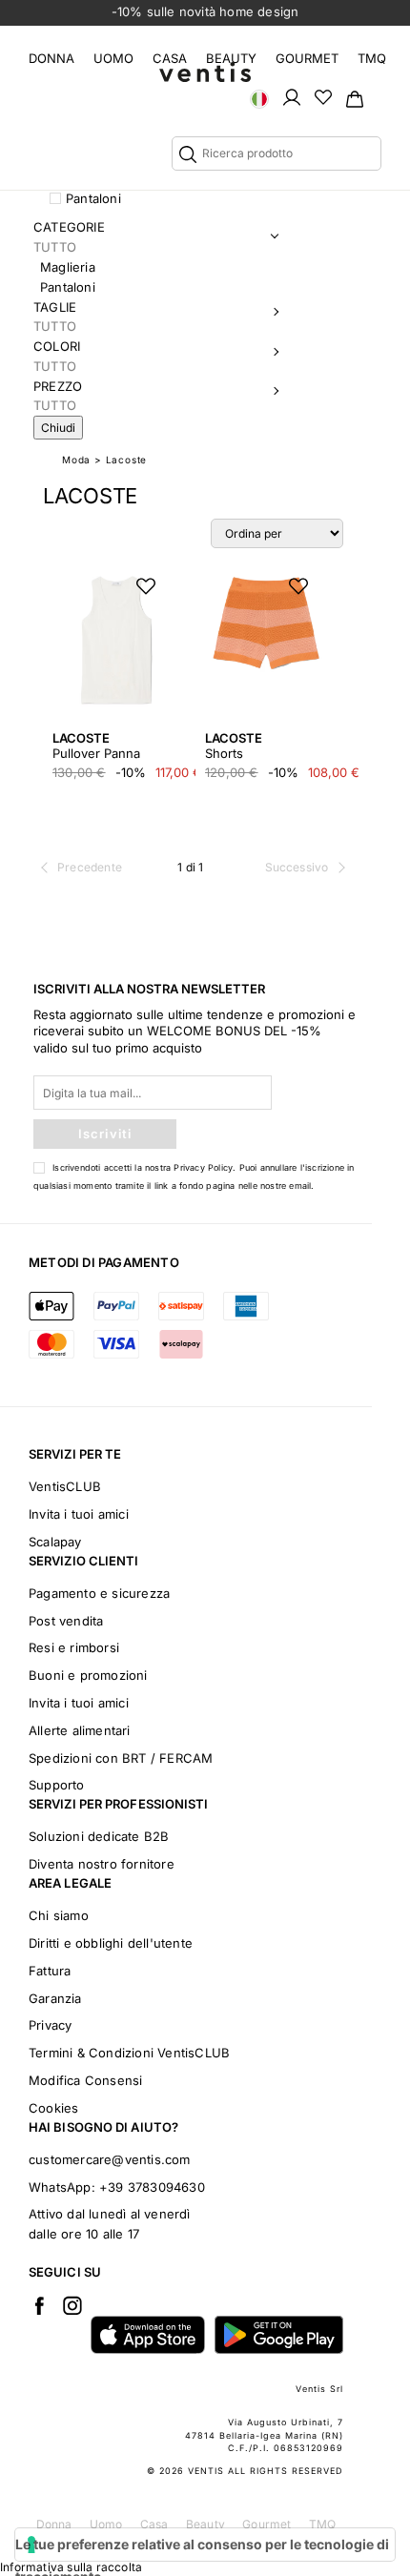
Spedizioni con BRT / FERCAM (121, 1758)
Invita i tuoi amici (79, 1514)
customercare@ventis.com (110, 2159)
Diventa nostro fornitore (102, 1864)
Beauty (231, 58)
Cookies (53, 2108)
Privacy (50, 2025)
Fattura (50, 1971)
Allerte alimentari (80, 1730)
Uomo (113, 58)
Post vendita (66, 1621)
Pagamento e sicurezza (99, 1593)
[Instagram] (72, 2305)
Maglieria (68, 267)
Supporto (57, 1785)
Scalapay (55, 1542)
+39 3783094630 (152, 2187)
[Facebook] (39, 2305)
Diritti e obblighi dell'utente (111, 1943)
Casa (170, 58)
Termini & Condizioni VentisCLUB (129, 2053)
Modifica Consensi (85, 2080)
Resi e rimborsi (74, 1647)
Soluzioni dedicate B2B (99, 1836)
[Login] (292, 96)
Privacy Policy (203, 1167)
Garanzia (55, 1998)
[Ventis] (205, 72)
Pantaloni (93, 198)
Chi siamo (59, 1915)
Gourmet (307, 58)
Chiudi (58, 428)
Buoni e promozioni (88, 1675)
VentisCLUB (65, 1486)
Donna (51, 58)
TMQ (372, 58)
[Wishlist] (323, 96)
